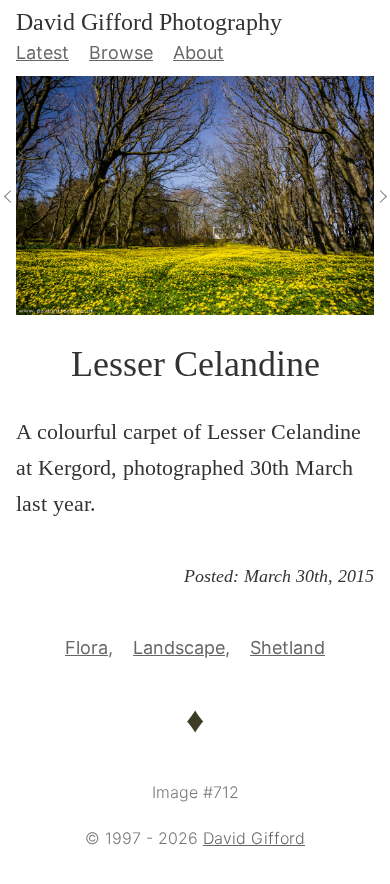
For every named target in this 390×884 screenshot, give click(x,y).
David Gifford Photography (149, 22)
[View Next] (382, 195)
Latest (42, 52)
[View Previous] (8, 195)
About (198, 52)
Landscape (179, 647)
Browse (121, 52)
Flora (86, 647)
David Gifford (254, 838)
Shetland (287, 647)
